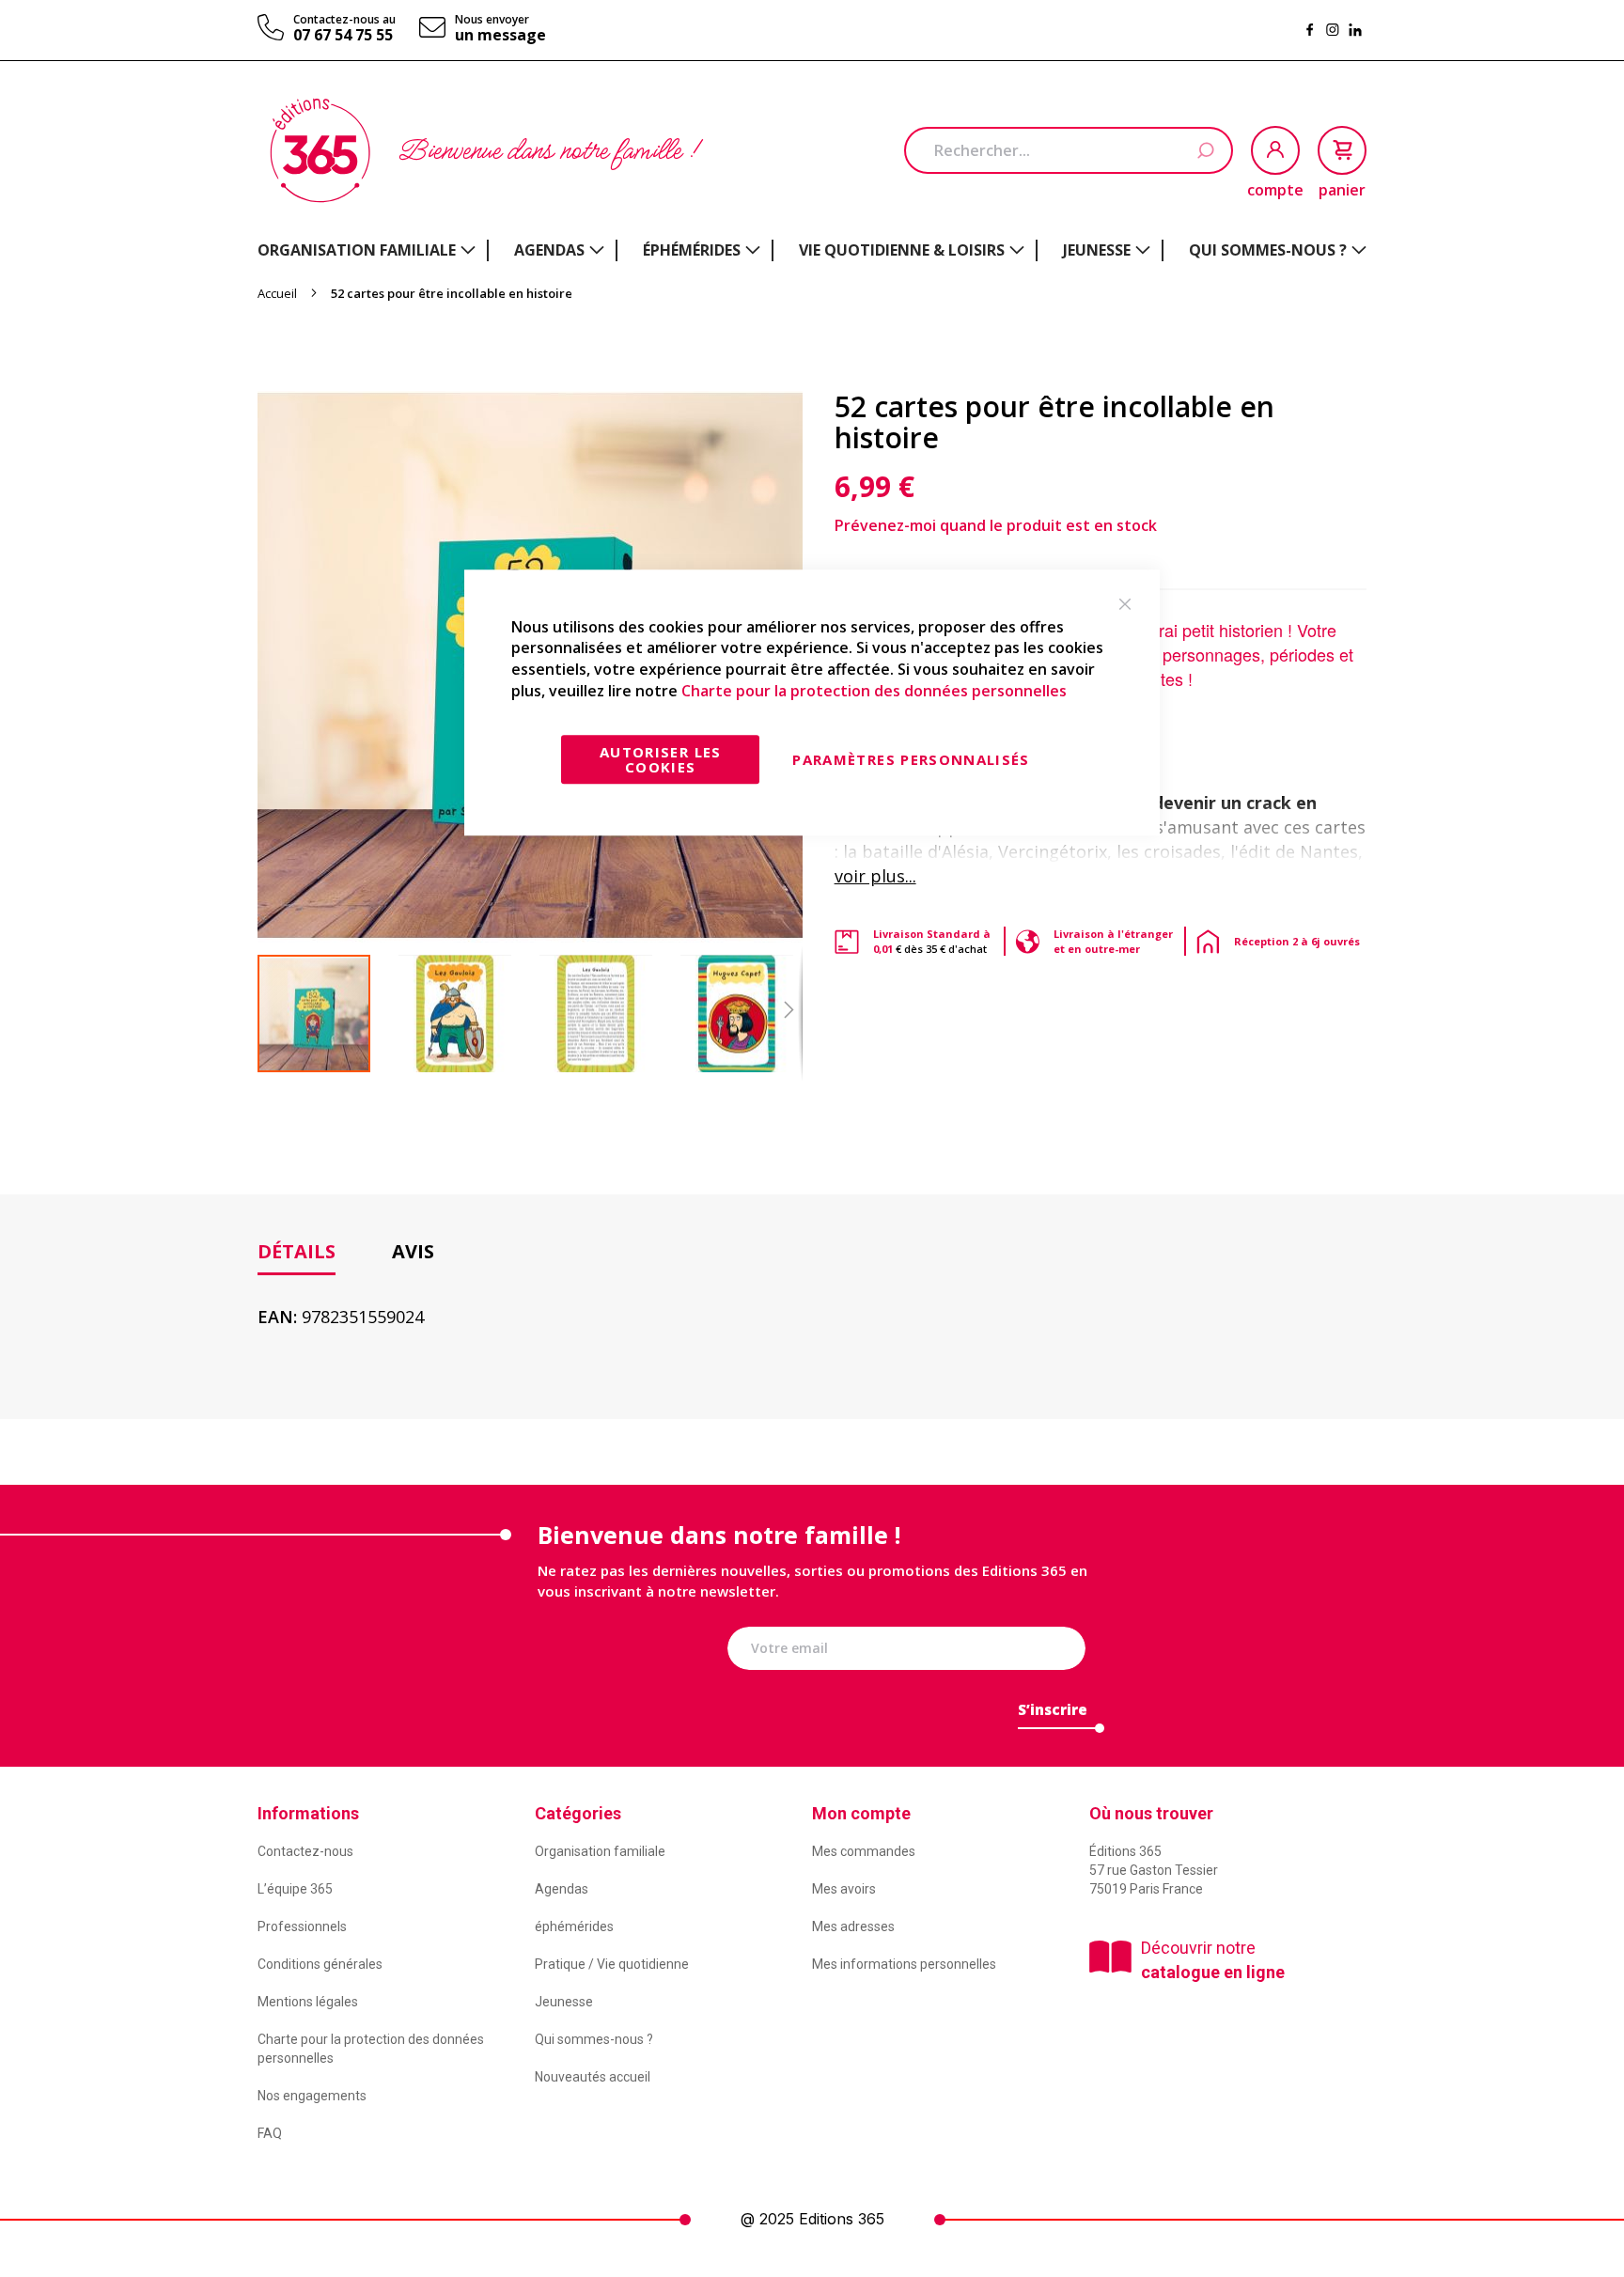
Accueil (277, 293)
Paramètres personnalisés (911, 759)
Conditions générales (320, 1964)
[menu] (812, 250)
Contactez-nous (305, 1851)
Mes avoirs (844, 1889)
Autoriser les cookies (661, 759)
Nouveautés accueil (593, 2077)
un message (500, 35)
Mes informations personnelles (904, 1964)
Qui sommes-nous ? (594, 2039)
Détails (297, 1251)
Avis (413, 1251)
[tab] (297, 1252)
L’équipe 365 (295, 1889)
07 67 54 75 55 (343, 35)
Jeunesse (564, 2002)
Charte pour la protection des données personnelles (874, 691)
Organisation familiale (600, 1851)
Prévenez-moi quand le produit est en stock (996, 525)
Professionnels (302, 1926)
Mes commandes (864, 1851)
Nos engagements (312, 2096)
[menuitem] (367, 250)
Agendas (562, 1889)
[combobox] (1069, 150)
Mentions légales (308, 2002)
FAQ (270, 2133)
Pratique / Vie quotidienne (612, 1964)
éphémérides (574, 1926)
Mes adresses (853, 1926)
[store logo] (320, 150)
